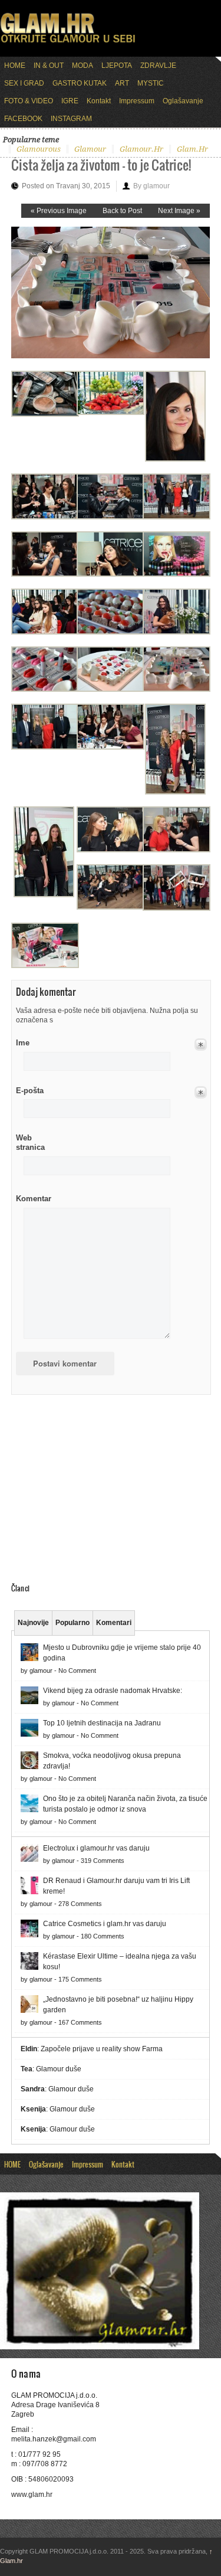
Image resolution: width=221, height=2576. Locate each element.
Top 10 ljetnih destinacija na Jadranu (102, 1723)
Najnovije (33, 1623)
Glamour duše (59, 2069)
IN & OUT (49, 66)
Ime (23, 1043)
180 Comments (103, 1936)
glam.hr (192, 149)
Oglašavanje (183, 101)
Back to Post (122, 211)
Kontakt (99, 101)
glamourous (39, 149)
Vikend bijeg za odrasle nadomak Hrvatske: (113, 1691)
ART (122, 83)
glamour (90, 149)
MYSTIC (151, 83)
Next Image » (179, 211)
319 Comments (103, 1861)
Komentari (114, 1623)
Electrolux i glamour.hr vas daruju (96, 1848)
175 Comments (80, 1979)
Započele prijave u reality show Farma (102, 2049)
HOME (15, 66)
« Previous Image (59, 211)
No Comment (77, 1671)
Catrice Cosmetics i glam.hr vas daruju (105, 1924)
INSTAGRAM (71, 119)
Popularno (72, 1623)
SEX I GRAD (24, 83)
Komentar (34, 1199)
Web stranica (30, 1142)
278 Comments (80, 1904)
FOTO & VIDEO (29, 101)
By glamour (151, 186)
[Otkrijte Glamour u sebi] (68, 43)
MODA (83, 66)
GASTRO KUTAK (80, 83)
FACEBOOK (23, 119)
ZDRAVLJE (158, 66)
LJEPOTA (117, 66)
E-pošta (30, 1091)
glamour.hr (141, 149)
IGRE (70, 101)
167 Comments (80, 2022)
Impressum (137, 101)
